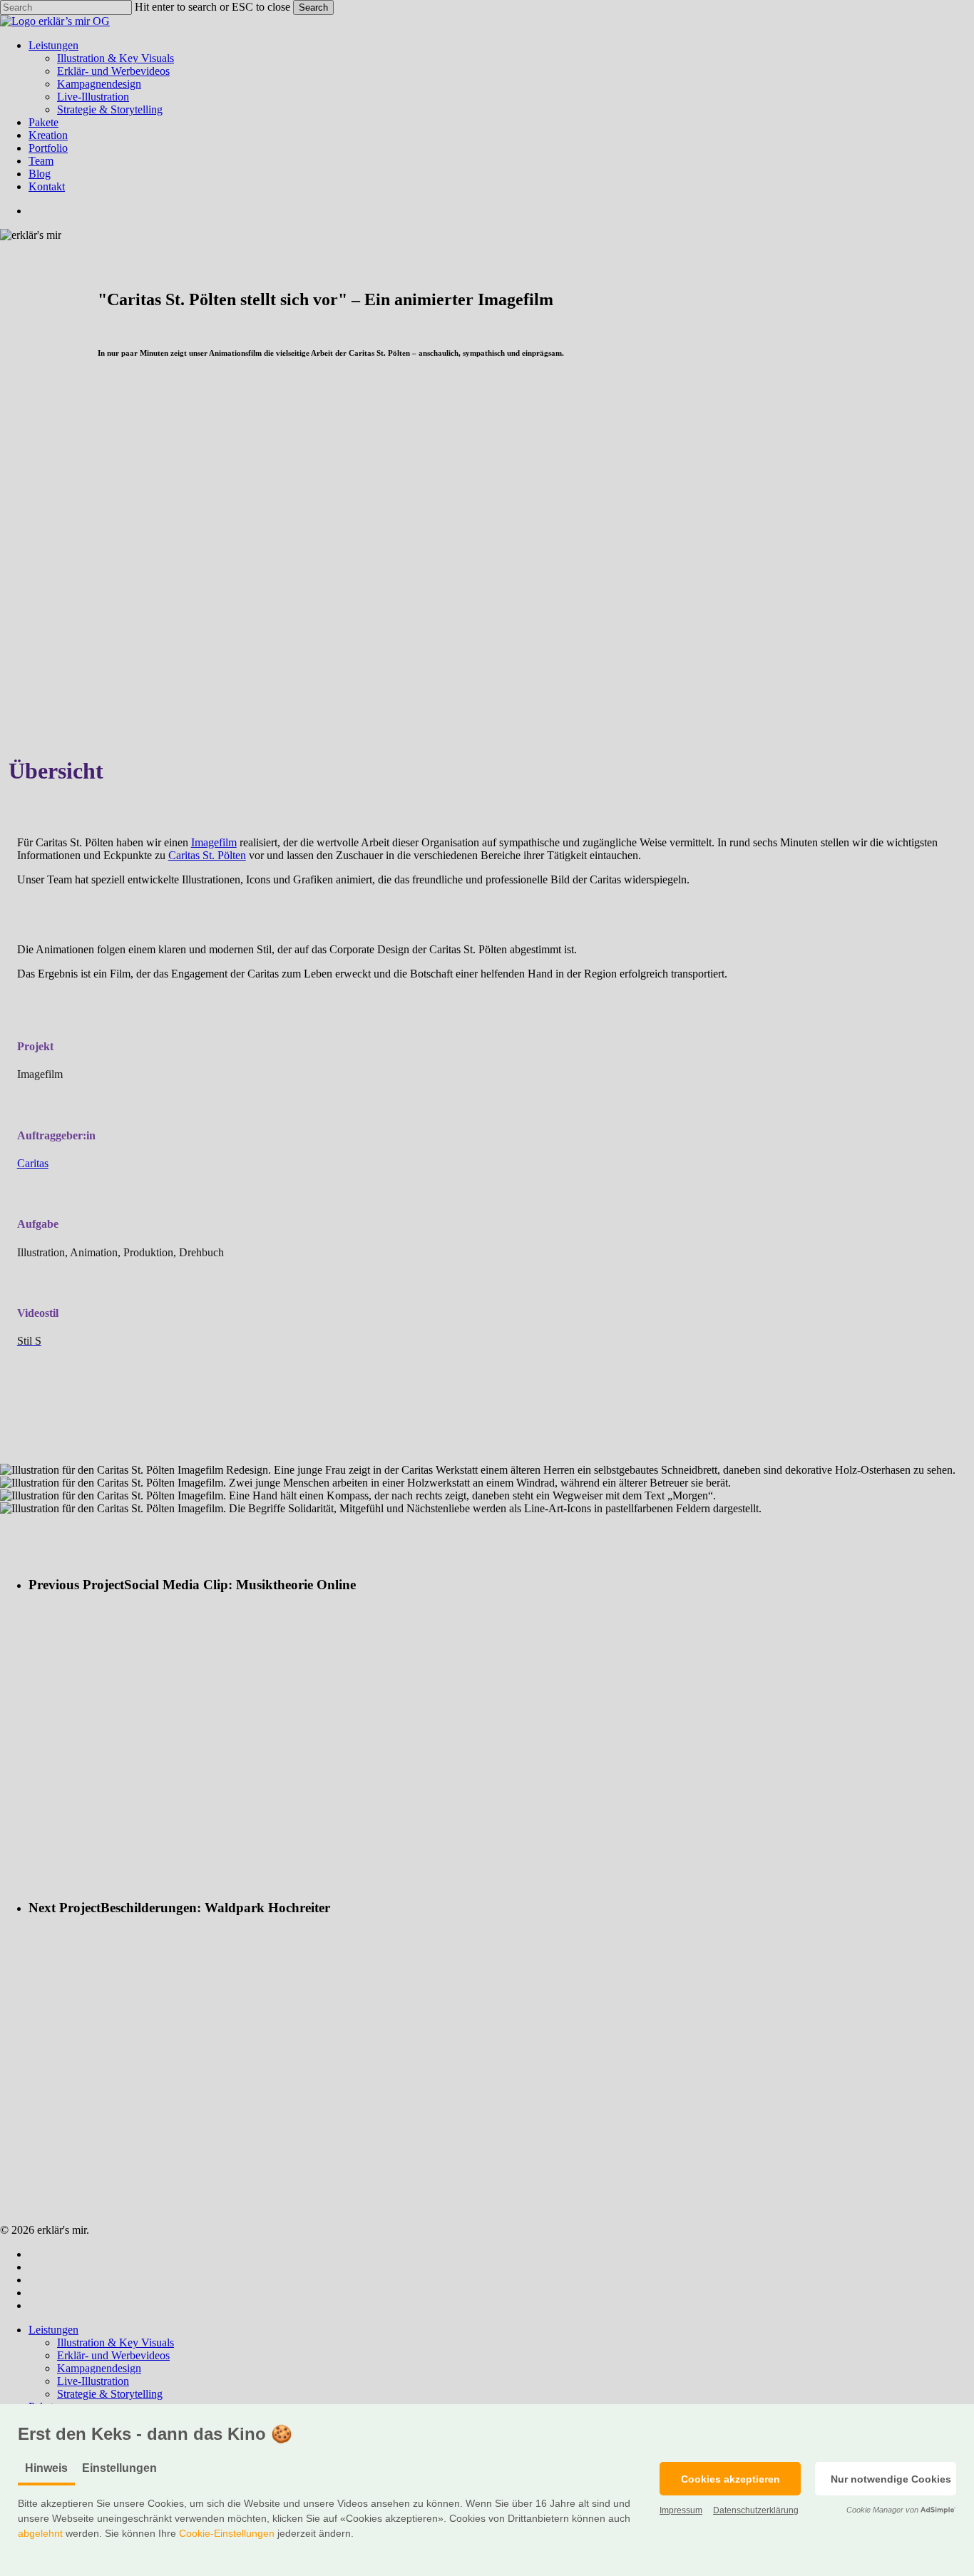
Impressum (681, 2510)
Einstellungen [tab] (119, 2468)
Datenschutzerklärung (756, 2510)
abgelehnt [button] (40, 2533)
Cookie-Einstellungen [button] (227, 2533)
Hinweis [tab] (46, 2468)
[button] (730, 2479)
